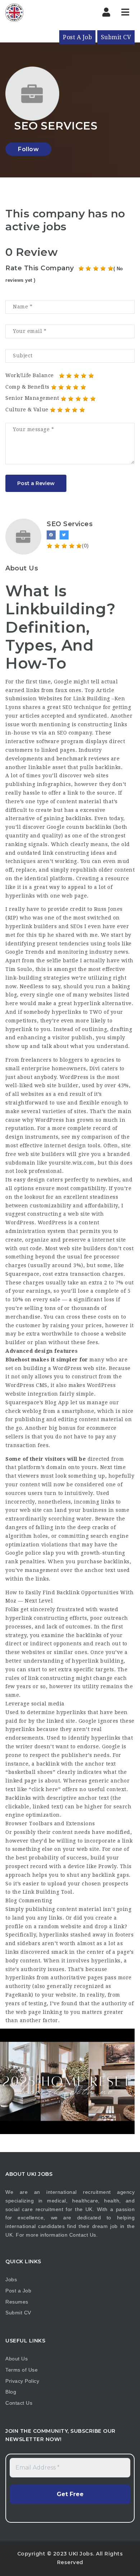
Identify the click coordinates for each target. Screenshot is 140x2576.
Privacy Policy (22, 2381)
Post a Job (18, 2291)
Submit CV (116, 37)
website (71, 1926)
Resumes (17, 2302)
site (126, 1145)
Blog (11, 2392)
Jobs (11, 2279)
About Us (17, 2359)
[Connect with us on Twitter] (64, 535)
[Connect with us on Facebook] (51, 535)
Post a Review (36, 483)
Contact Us (83, 2235)
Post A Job (77, 37)
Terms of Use (22, 2370)
